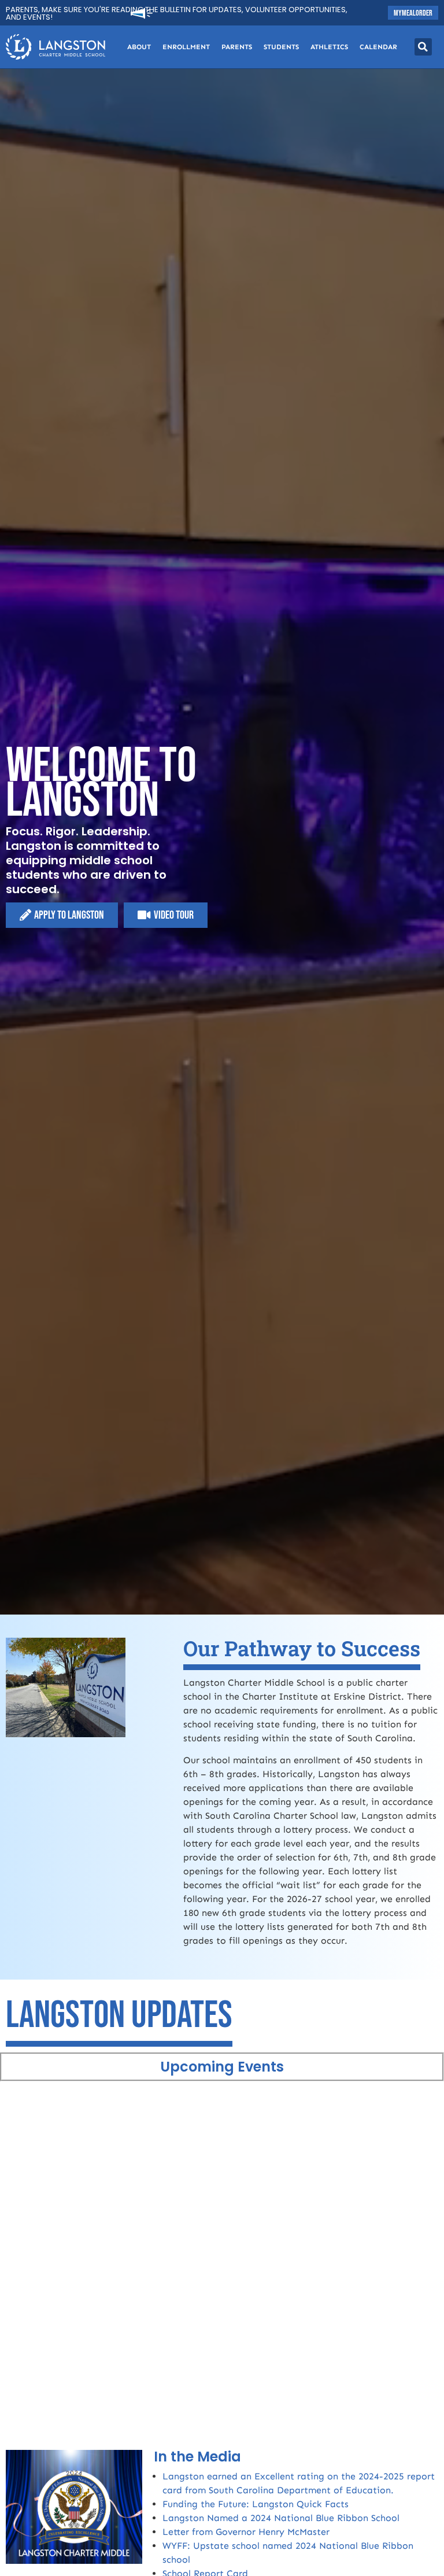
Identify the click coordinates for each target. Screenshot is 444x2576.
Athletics (329, 47)
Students (281, 47)
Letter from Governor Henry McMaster (246, 2532)
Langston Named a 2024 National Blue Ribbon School (281, 2518)
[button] (423, 47)
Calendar (378, 47)
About (139, 47)
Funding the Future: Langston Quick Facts (256, 2504)
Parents (237, 47)
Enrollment (186, 47)
